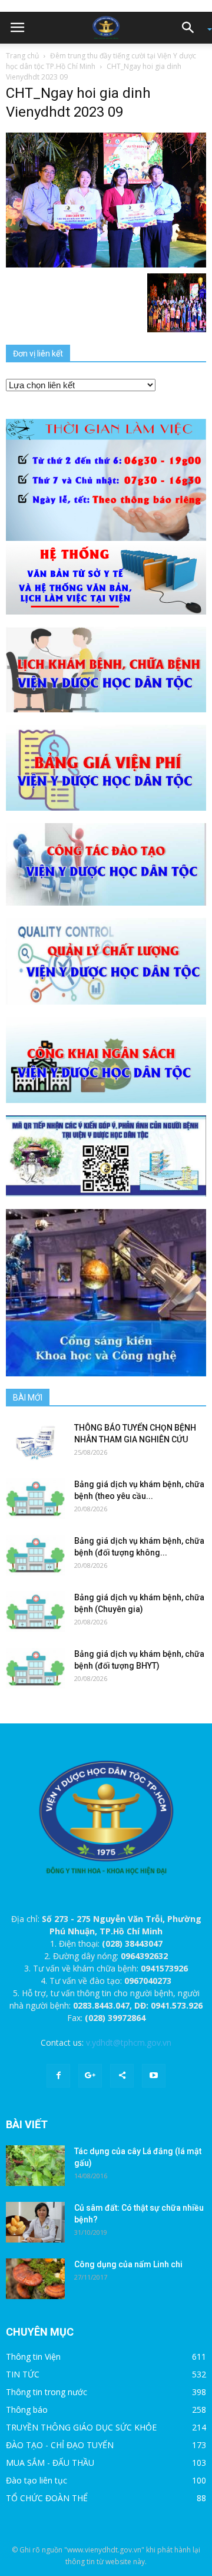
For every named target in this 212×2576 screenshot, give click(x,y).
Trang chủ (22, 56)
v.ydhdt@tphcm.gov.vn (129, 2042)
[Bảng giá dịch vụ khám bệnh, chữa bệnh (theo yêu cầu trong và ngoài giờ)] (35, 1499)
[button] (192, 28)
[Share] (122, 2076)
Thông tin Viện (33, 2357)
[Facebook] (58, 2076)
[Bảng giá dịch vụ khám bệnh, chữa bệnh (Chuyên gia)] (35, 1612)
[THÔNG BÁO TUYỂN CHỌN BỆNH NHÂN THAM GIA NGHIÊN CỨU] (35, 1442)
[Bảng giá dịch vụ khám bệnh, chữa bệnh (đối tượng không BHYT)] (35, 1555)
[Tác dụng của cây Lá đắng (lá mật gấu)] (35, 2166)
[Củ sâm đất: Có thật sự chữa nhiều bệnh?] (35, 2222)
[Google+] (90, 2076)
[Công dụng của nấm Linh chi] (35, 2279)
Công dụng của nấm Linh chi (128, 2264)
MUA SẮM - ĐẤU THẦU (50, 2463)
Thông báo (27, 2410)
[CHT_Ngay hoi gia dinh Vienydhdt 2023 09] (106, 199)
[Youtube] (154, 2076)
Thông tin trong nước (47, 2392)
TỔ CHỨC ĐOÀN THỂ (47, 2498)
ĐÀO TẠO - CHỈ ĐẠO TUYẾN (60, 2445)
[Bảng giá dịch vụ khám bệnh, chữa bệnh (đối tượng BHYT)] (35, 1668)
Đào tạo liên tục (37, 2480)
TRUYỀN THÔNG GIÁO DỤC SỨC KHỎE (81, 2427)
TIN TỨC (23, 2374)
